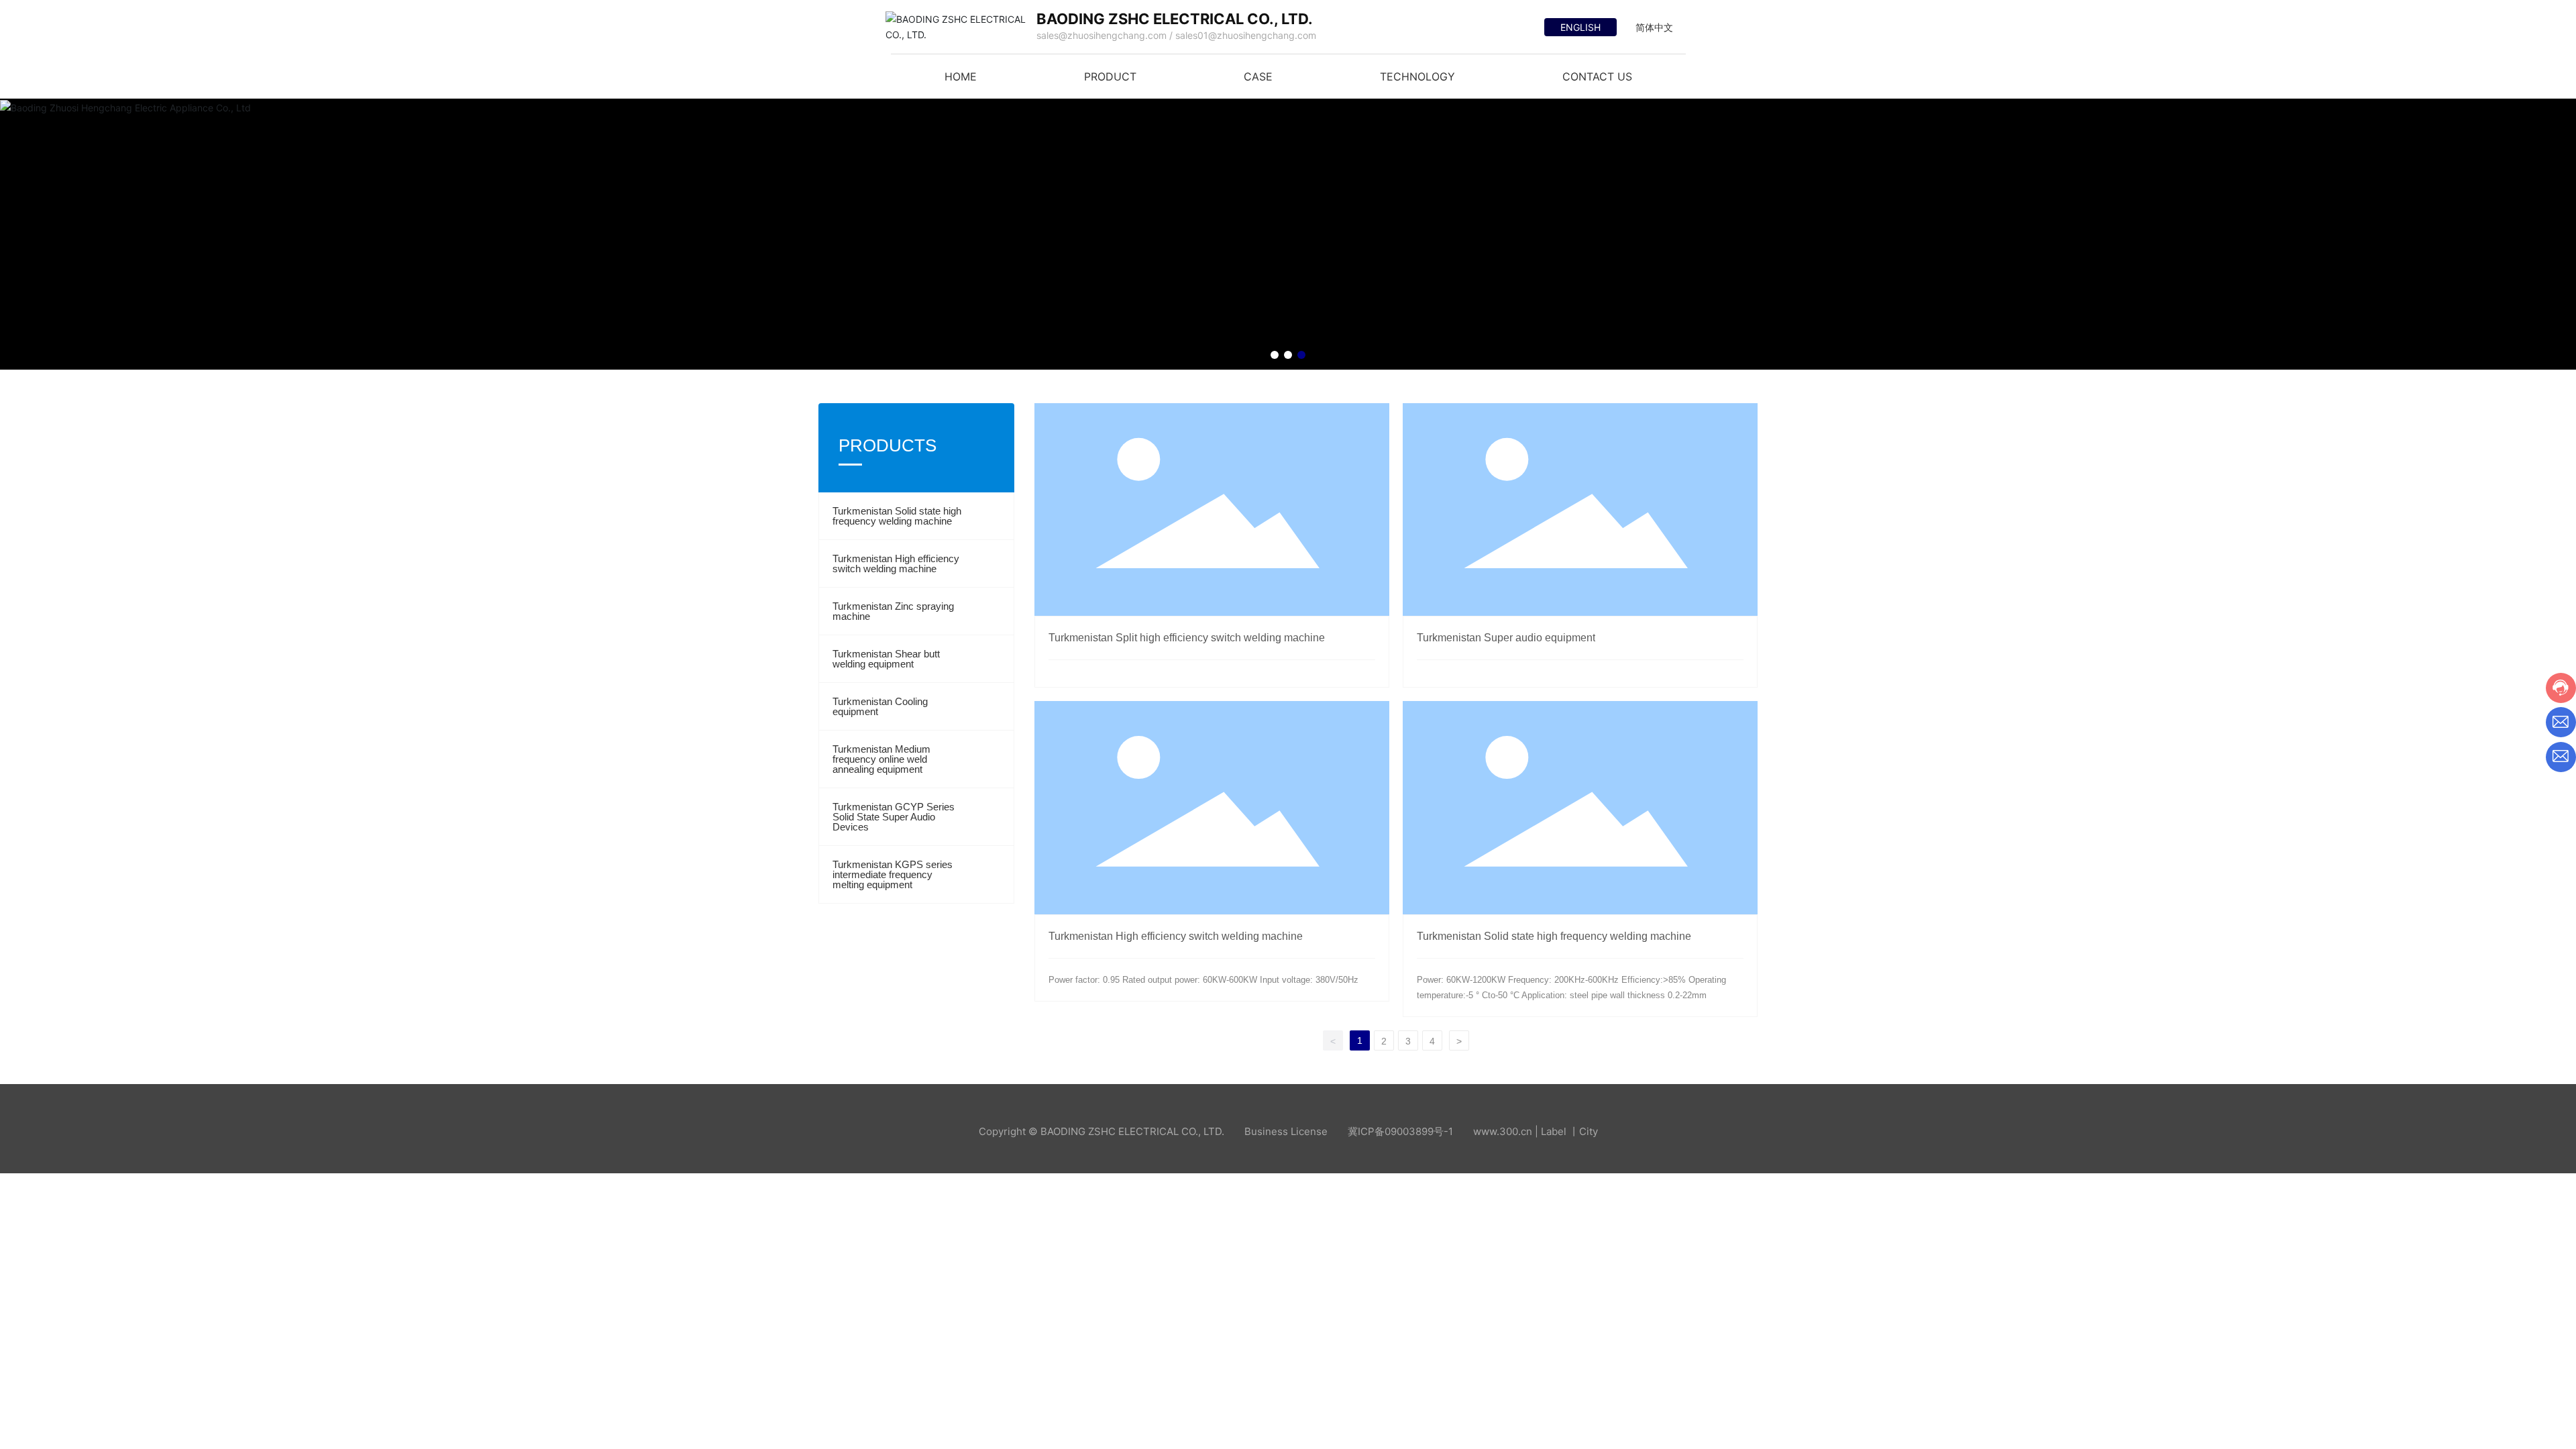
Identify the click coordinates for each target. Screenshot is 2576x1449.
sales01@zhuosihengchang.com (1246, 35)
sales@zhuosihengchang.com (1102, 35)
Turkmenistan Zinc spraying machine (893, 611)
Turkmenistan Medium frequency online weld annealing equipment (881, 759)
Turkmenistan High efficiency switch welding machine (896, 563)
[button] (1275, 355)
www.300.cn (1503, 1131)
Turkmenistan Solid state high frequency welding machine (897, 516)
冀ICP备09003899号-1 (1400, 1131)
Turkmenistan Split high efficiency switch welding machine (1187, 638)
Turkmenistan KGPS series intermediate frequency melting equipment (893, 874)
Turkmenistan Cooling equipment (880, 706)
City (1589, 1131)
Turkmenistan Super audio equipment (1506, 638)
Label (1554, 1131)
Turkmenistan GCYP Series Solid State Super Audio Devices (894, 817)
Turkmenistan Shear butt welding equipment (886, 659)
